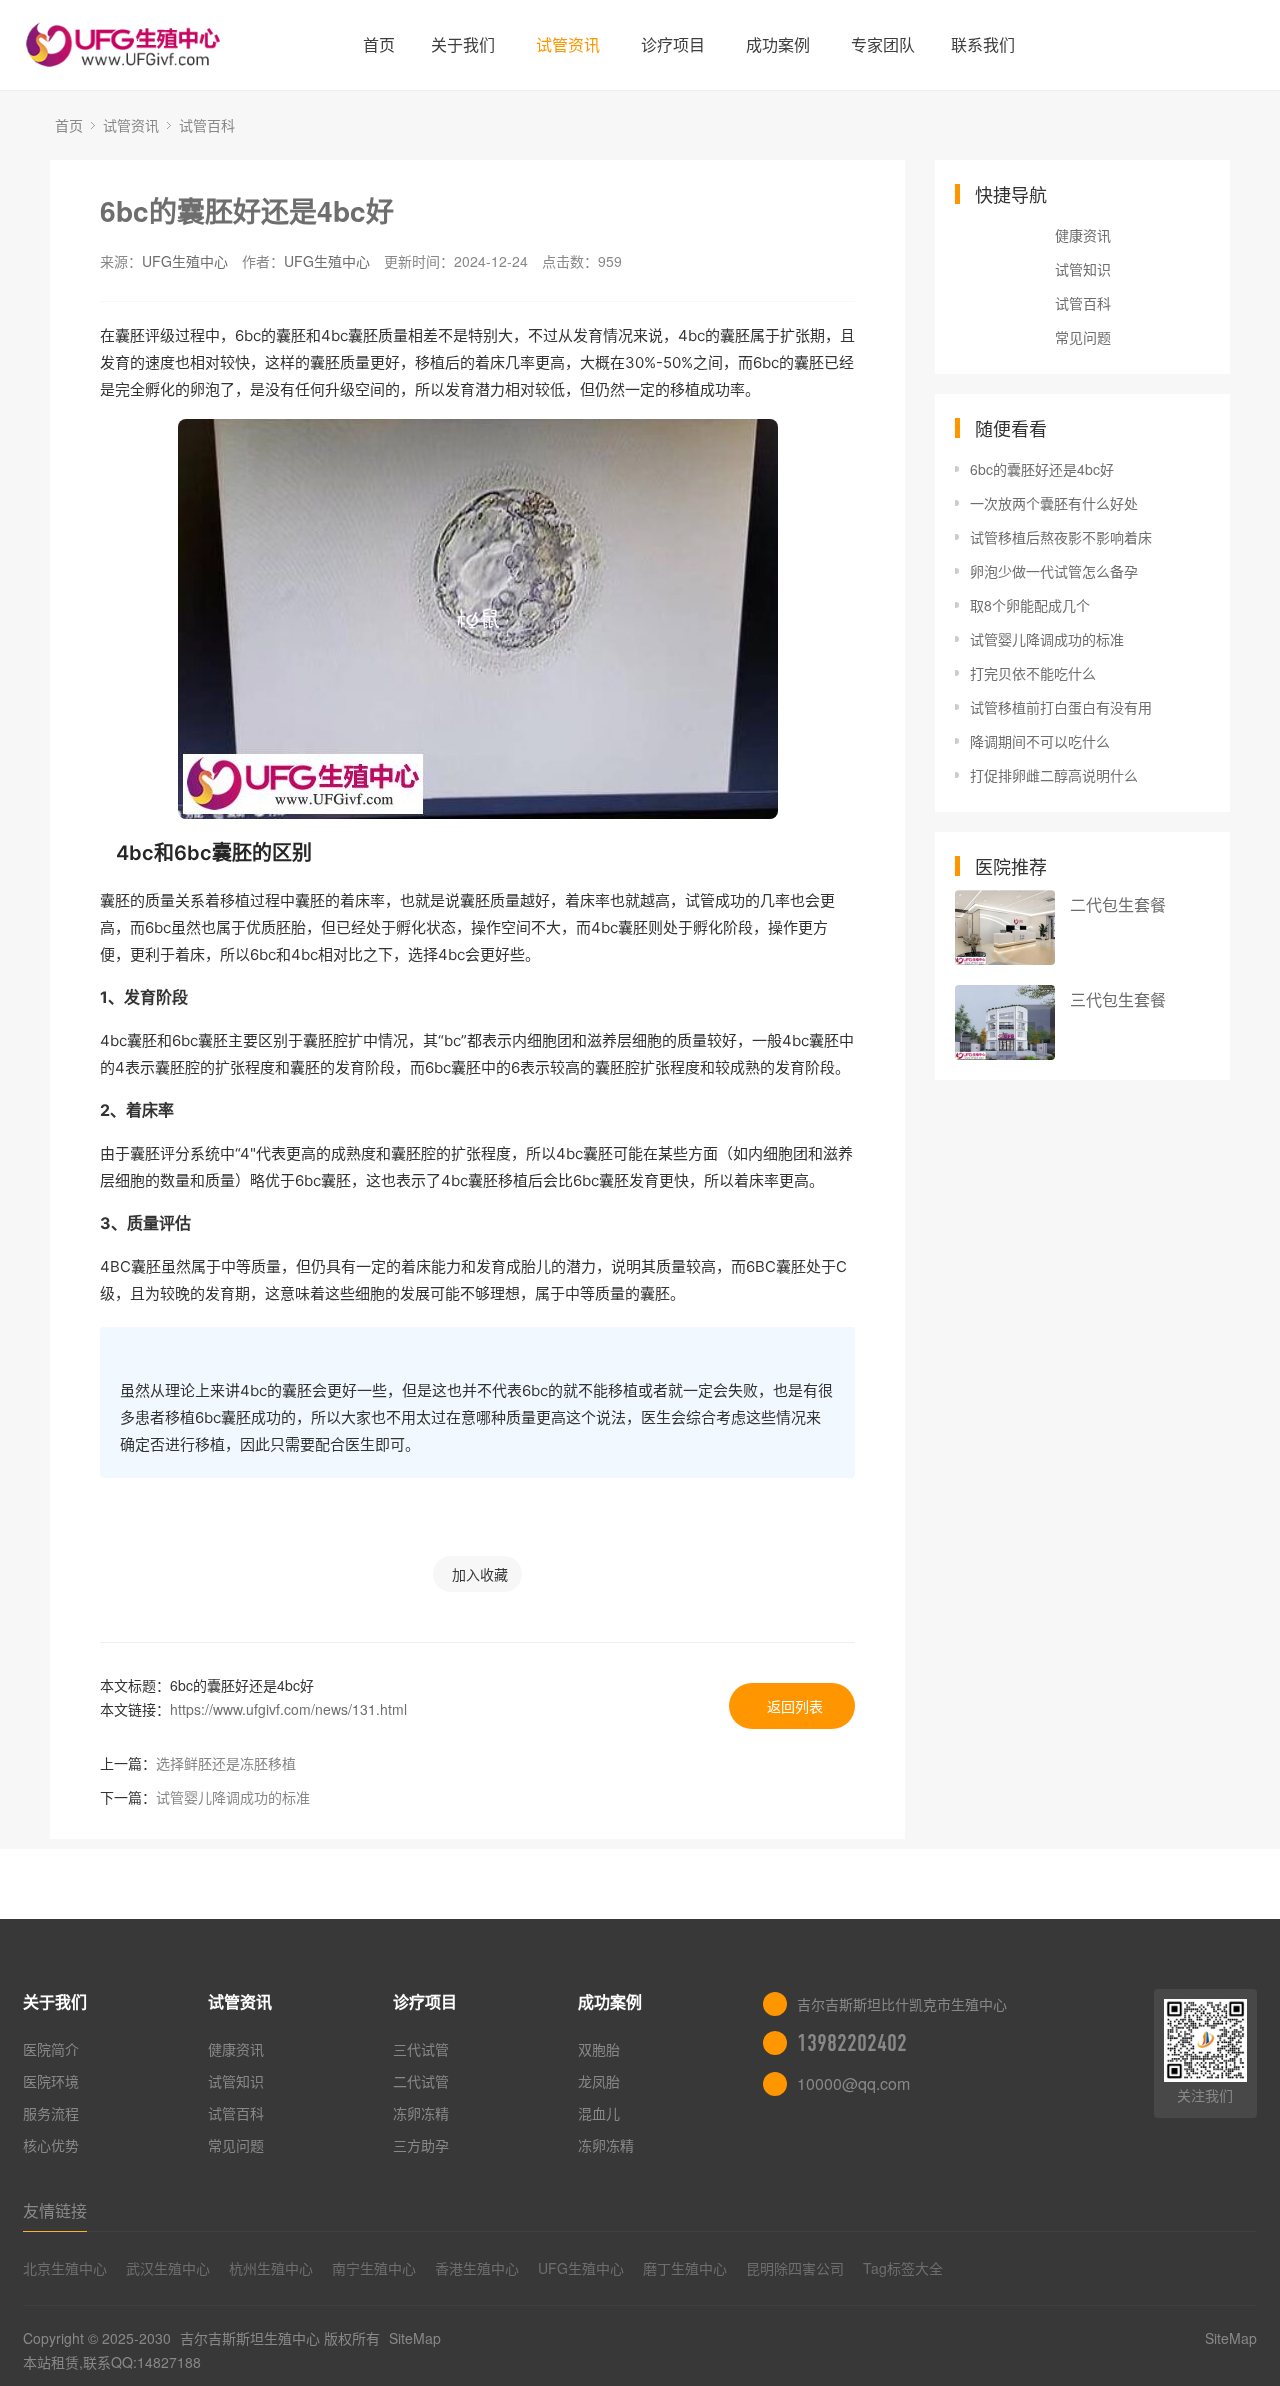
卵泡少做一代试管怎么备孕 (1054, 571)
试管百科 (207, 125)
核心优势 (51, 2145)
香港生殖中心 (477, 2268)
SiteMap (415, 2338)
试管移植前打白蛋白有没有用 (1061, 707)
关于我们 (463, 44)
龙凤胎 (599, 2081)
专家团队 (883, 44)
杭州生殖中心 (271, 2268)
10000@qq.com (853, 2083)
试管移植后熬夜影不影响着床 (1061, 537)
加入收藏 (480, 1574)
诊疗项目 (673, 44)
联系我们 (983, 44)
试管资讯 (568, 44)
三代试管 (421, 2049)
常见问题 (1083, 337)
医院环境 (51, 2081)
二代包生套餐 (1118, 904)
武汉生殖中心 (168, 2268)
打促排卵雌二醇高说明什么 (1054, 775)
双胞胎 (599, 2049)
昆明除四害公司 (795, 2268)
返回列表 (795, 1706)
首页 (379, 44)
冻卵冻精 (421, 2113)
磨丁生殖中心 (685, 2268)
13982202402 (852, 2043)
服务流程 (51, 2113)
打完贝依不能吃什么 (1033, 673)
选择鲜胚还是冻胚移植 (226, 1763)
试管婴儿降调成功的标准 (233, 1797)
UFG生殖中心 (185, 261)
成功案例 (778, 44)
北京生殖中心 (65, 2268)
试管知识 (1083, 269)
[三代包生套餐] (1005, 1022)
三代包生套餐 (1118, 999)
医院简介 (51, 2049)
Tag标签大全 (903, 2268)
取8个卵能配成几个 (1030, 605)
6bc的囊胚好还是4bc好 (247, 210)
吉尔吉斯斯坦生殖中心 (250, 2338)
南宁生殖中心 (374, 2268)
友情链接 (55, 2210)
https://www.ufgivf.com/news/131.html (288, 1709)
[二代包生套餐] (1005, 927)
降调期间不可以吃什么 (1040, 741)
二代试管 (421, 2081)
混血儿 (599, 2113)
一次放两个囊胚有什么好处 (1054, 503)
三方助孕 (421, 2145)
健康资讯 (1083, 235)
